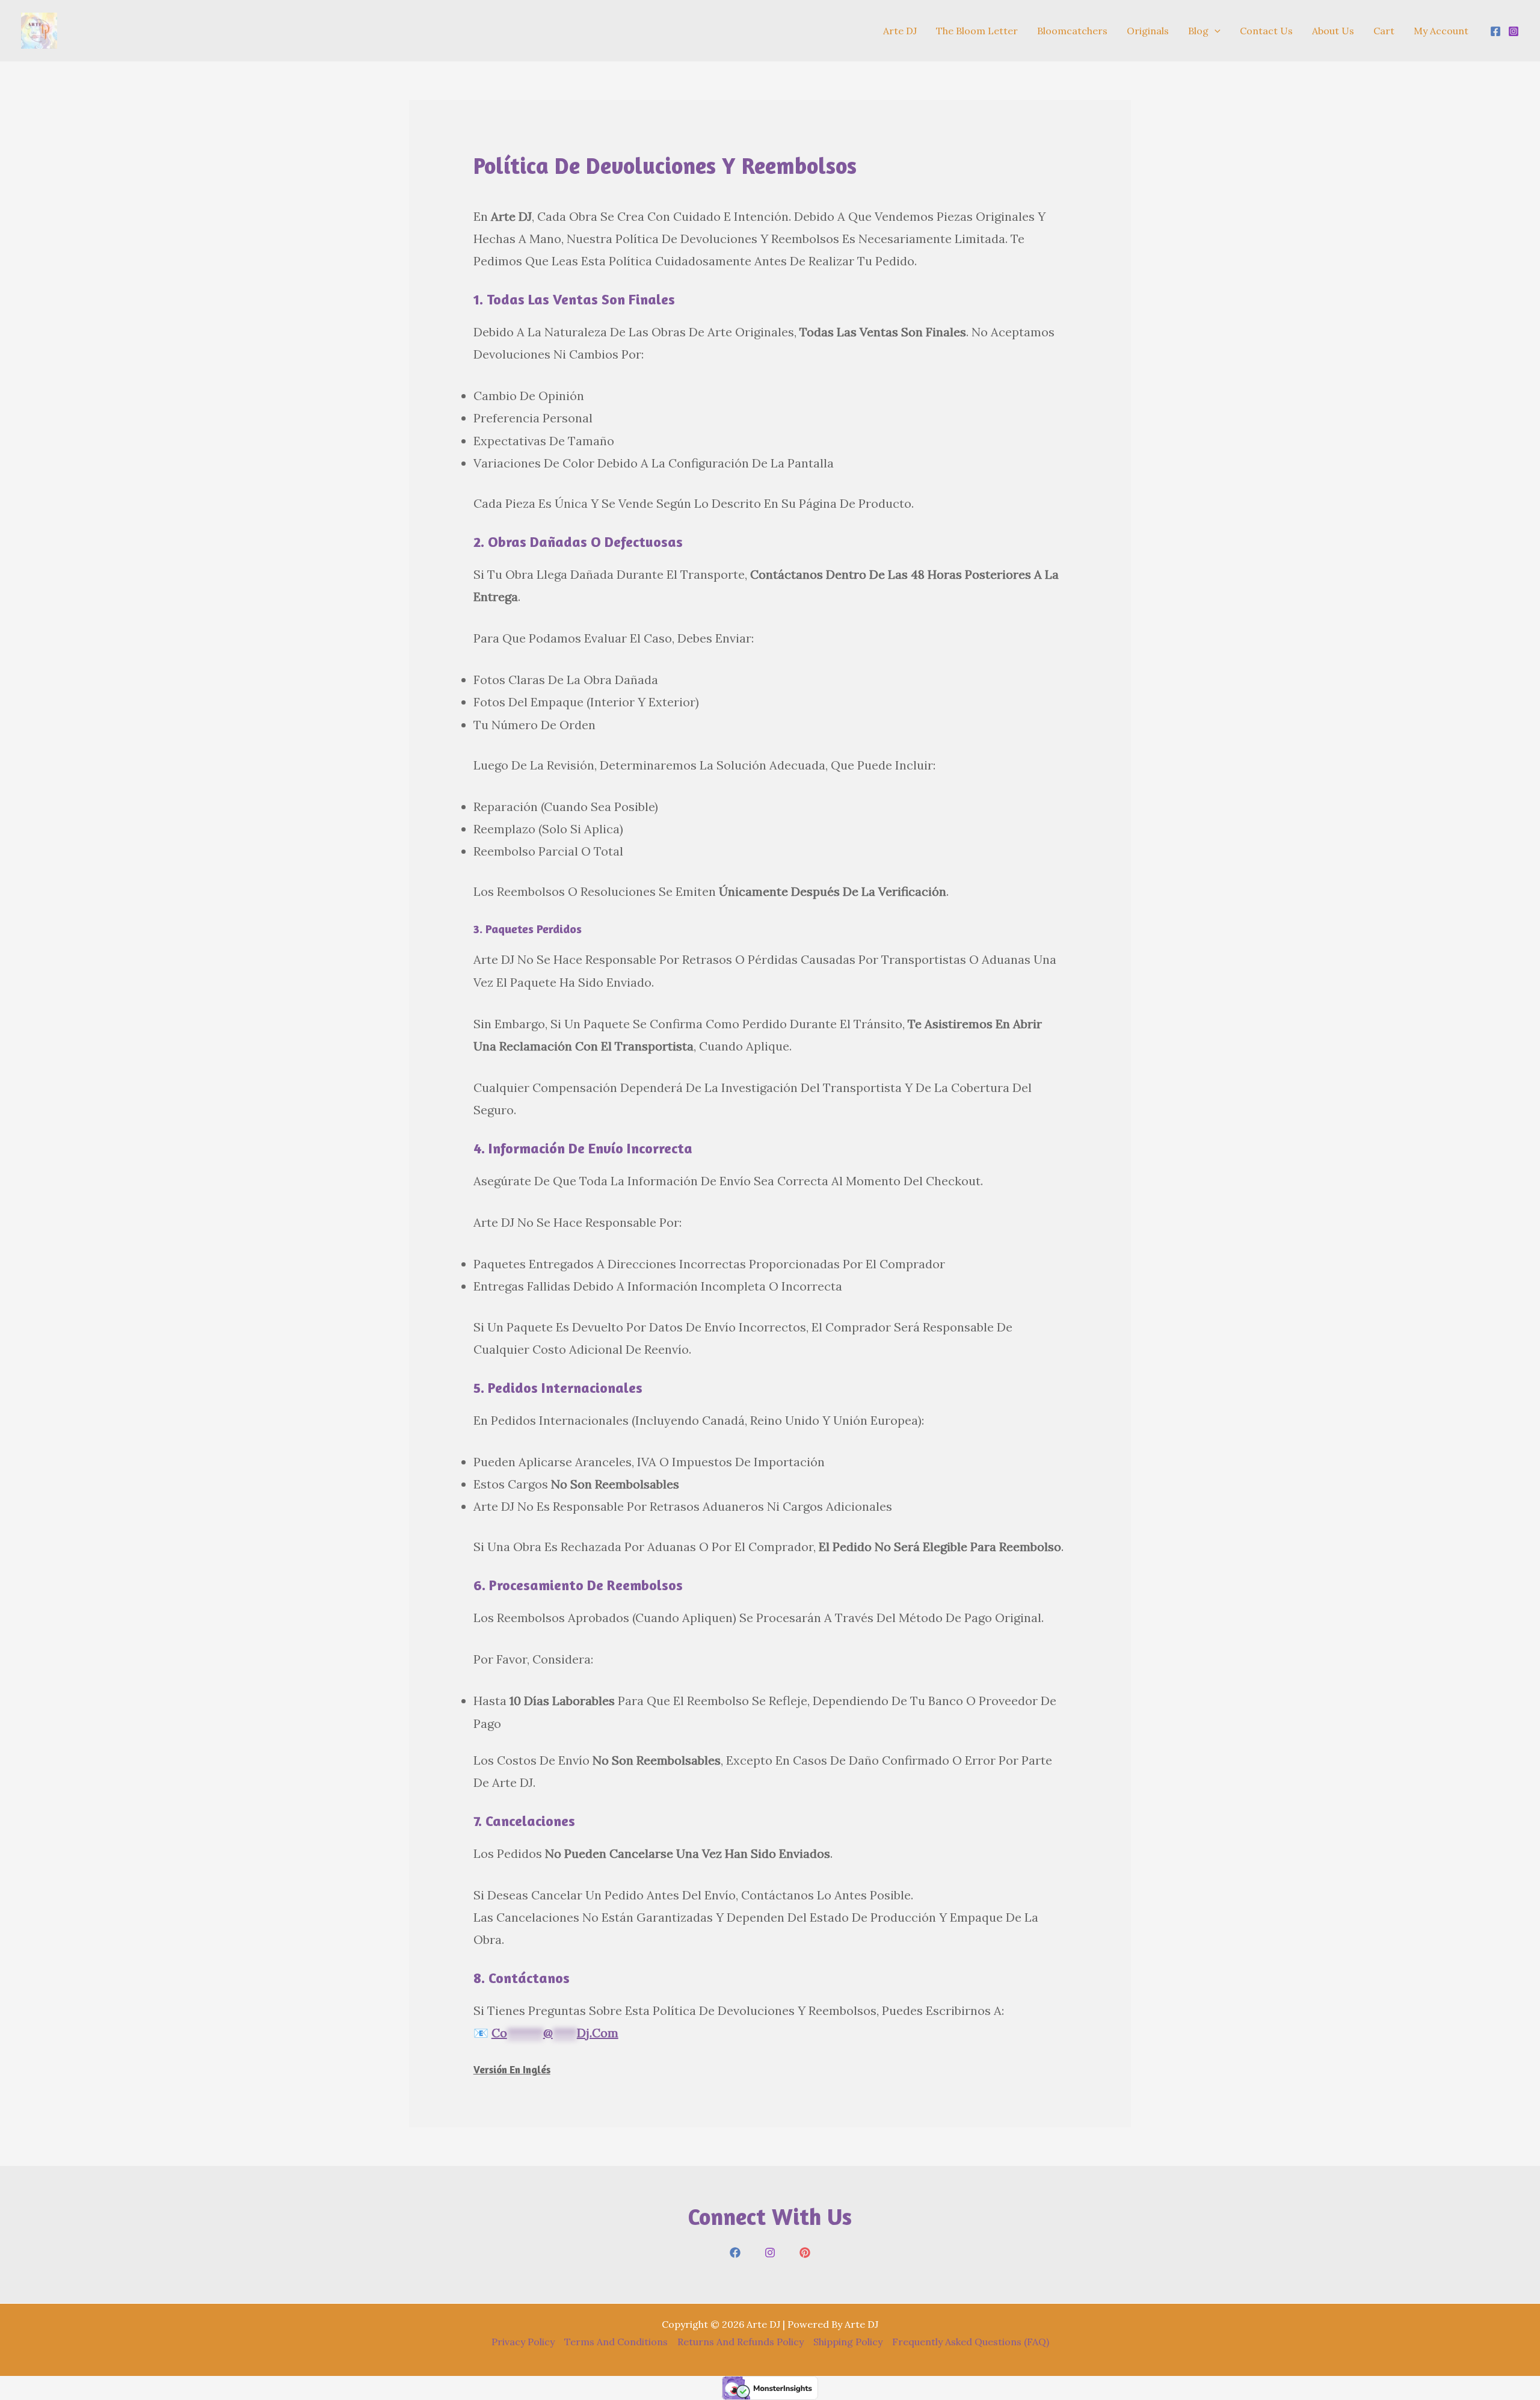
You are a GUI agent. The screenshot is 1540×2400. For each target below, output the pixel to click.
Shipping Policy (848, 2342)
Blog (1198, 31)
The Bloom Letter (977, 31)
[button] (1215, 31)
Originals (1148, 31)
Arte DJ (900, 31)
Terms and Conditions (616, 2342)
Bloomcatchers (1072, 31)
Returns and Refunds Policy (741, 2342)
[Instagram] (1514, 31)
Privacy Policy (523, 2342)
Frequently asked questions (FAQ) (971, 2342)
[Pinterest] (805, 2253)
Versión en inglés (512, 2069)
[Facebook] (1495, 31)
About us (1333, 31)
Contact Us (1266, 31)
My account (1441, 31)
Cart (1384, 31)
